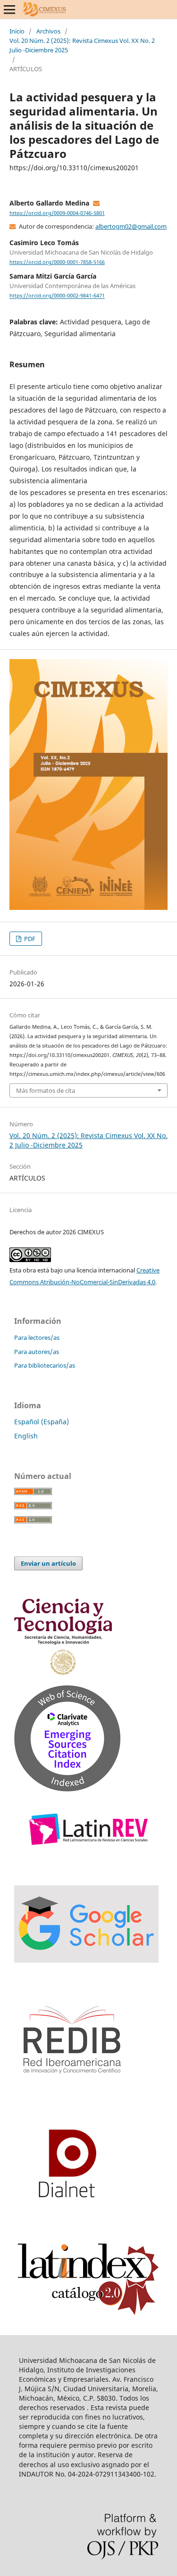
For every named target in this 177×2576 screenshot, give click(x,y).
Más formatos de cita (46, 1090)
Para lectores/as (37, 1338)
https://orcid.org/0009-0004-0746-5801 (57, 213)
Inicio (17, 31)
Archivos (48, 31)
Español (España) (42, 1422)
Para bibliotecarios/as (45, 1365)
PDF (29, 939)
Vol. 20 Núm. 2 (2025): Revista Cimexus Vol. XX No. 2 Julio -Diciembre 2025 (82, 45)
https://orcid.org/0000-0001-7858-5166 (57, 262)
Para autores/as (37, 1352)
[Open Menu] (9, 9)
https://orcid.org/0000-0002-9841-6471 (57, 296)
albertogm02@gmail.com (131, 226)
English (26, 1436)
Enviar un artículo (48, 1563)
